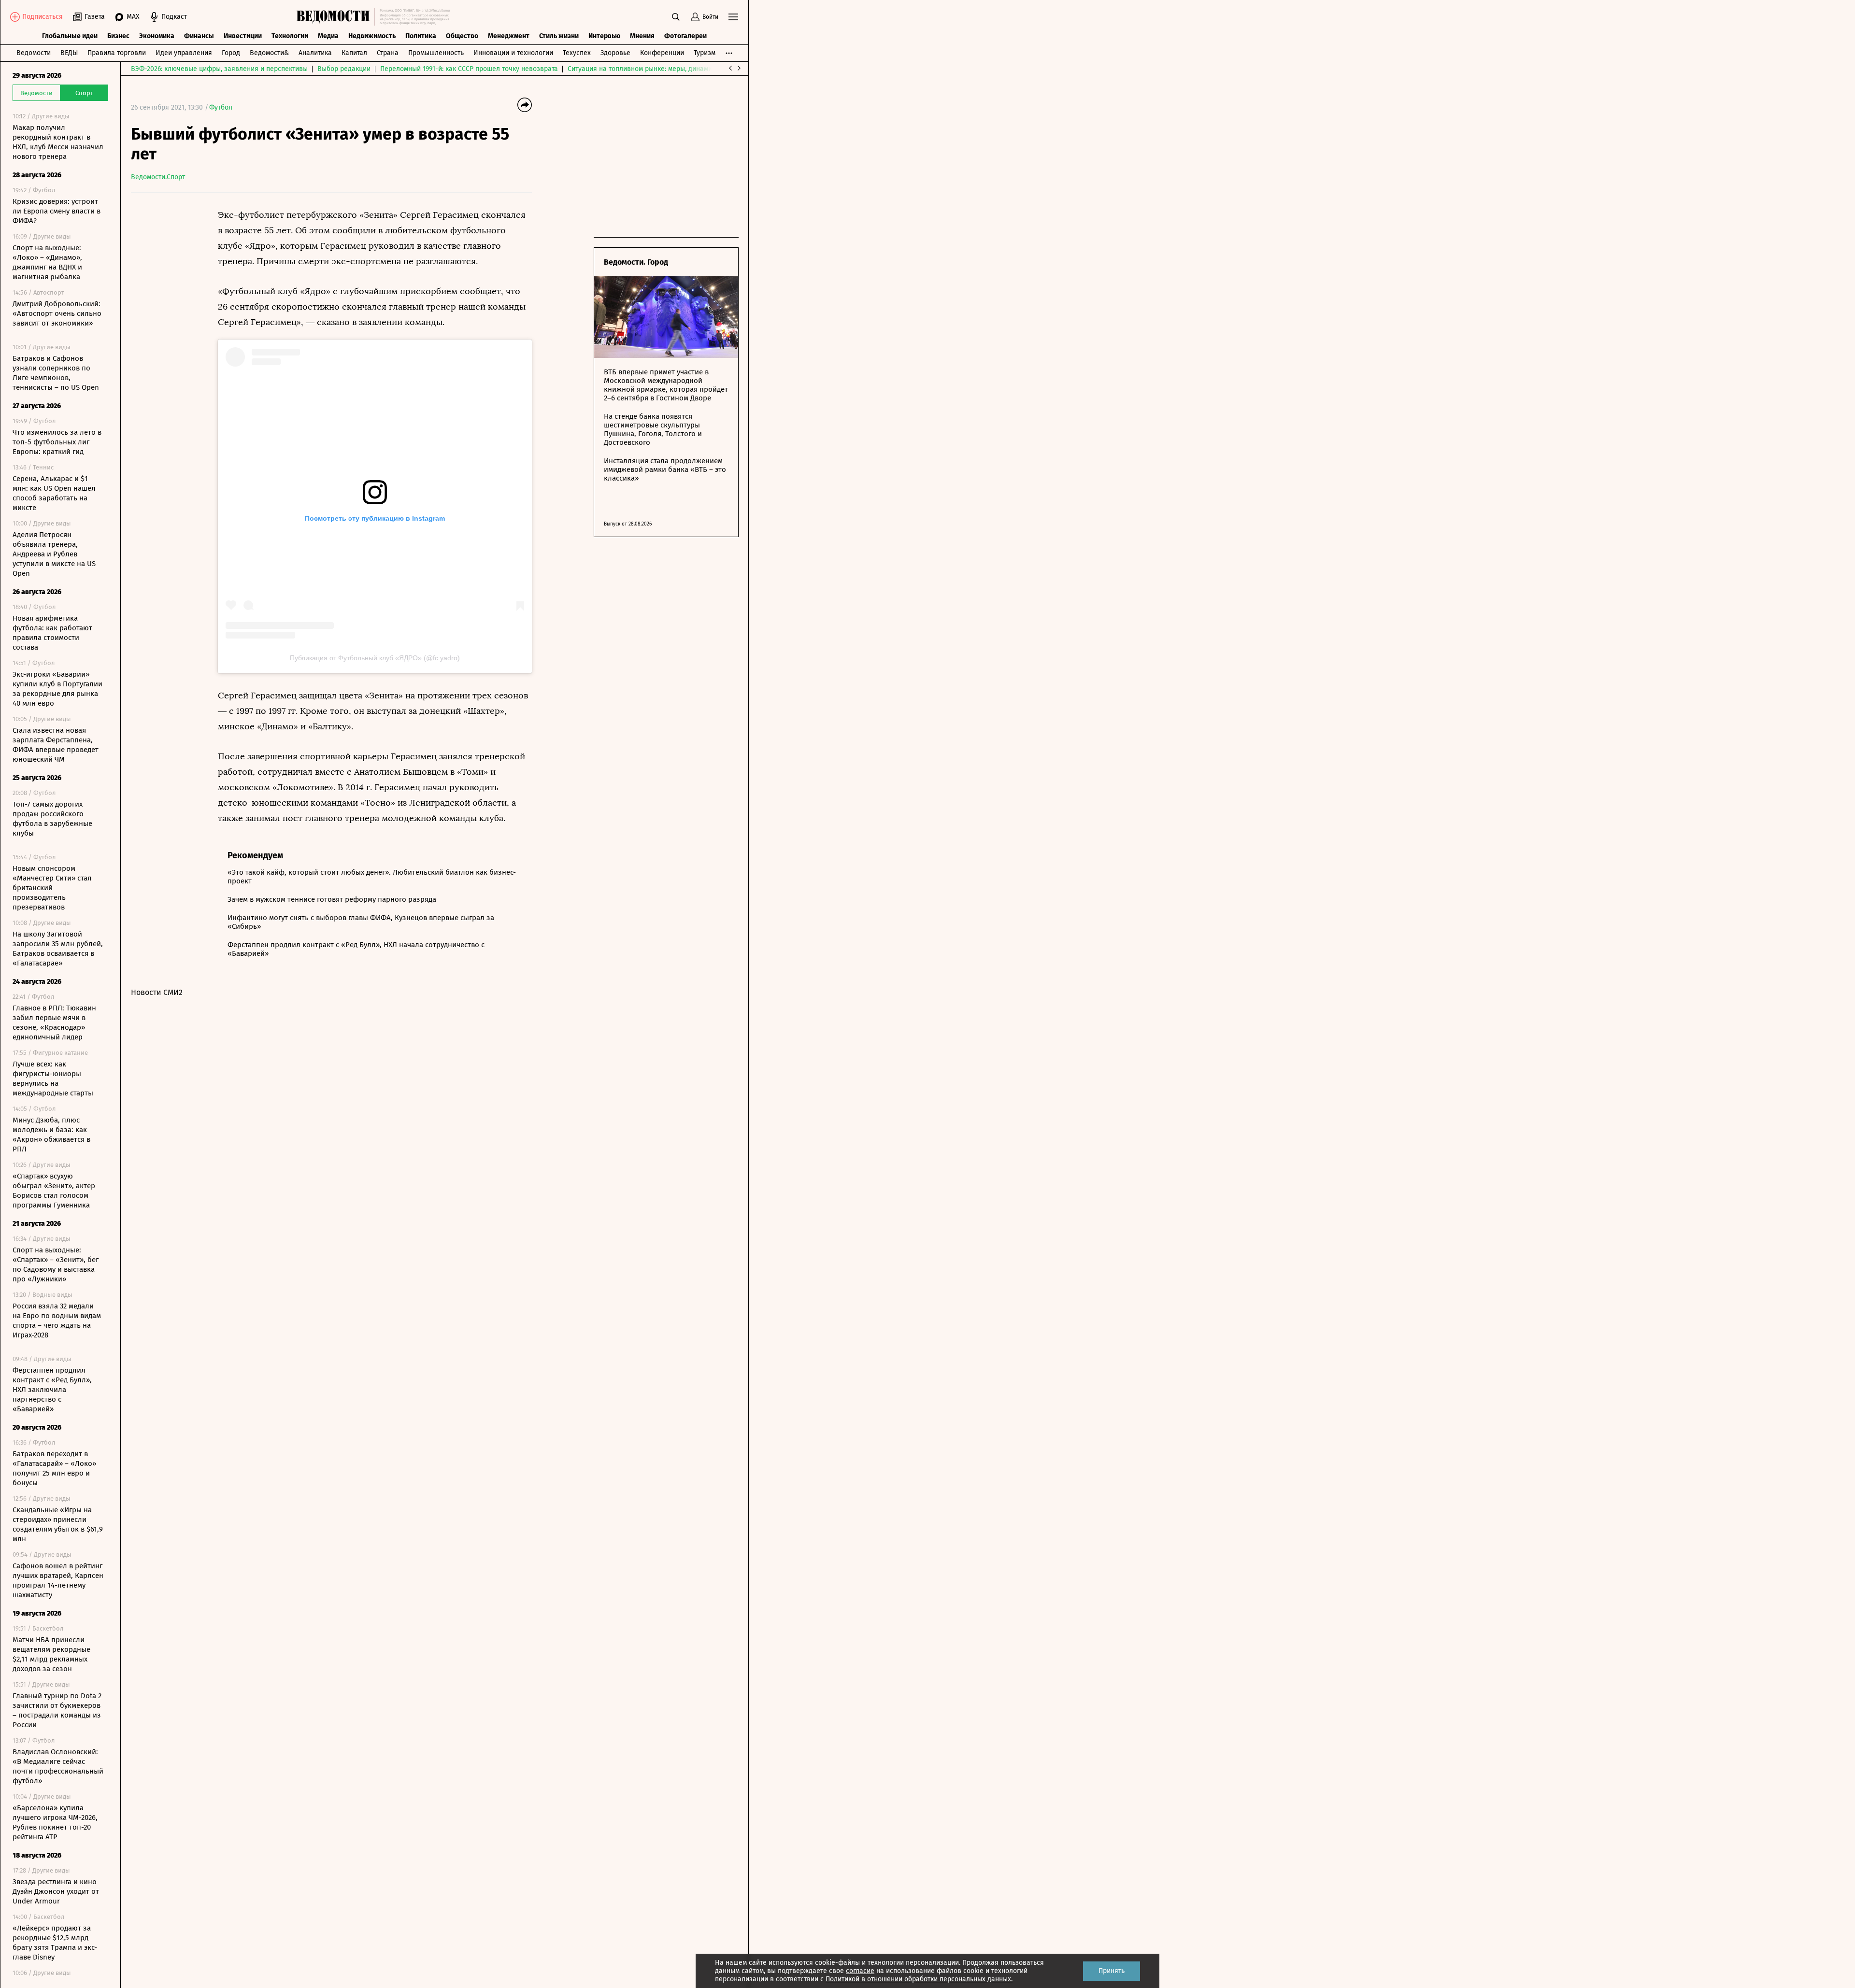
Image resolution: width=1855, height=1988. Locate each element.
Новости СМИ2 (157, 992)
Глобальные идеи (70, 36)
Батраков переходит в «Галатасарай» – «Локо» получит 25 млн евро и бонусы (54, 1468)
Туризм (705, 53)
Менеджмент (509, 36)
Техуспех (577, 53)
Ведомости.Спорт (158, 177)
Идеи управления (184, 53)
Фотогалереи (685, 36)
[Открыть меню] (733, 17)
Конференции (662, 53)
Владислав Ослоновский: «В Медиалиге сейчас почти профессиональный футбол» (58, 1766)
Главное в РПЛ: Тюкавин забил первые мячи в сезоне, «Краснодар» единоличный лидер (54, 1022)
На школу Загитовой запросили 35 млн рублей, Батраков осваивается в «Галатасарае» (58, 949)
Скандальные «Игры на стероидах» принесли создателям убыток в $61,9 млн (58, 1524)
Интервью (604, 36)
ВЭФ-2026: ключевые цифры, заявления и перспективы (219, 69)
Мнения (642, 36)
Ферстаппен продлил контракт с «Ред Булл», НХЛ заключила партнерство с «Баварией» (52, 1390)
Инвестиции (243, 36)
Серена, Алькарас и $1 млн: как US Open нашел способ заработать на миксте (54, 493)
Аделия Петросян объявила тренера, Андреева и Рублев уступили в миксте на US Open (54, 554)
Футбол (221, 107)
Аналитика (315, 53)
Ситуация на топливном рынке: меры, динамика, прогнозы (660, 69)
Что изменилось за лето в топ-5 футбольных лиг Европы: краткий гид (57, 442)
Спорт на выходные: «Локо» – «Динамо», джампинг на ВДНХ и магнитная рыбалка (47, 262)
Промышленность (436, 53)
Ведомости (34, 53)
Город (231, 53)
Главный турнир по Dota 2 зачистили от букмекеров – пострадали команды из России (57, 1710)
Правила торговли (117, 53)
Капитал (354, 53)
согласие (860, 1971)
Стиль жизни (559, 36)
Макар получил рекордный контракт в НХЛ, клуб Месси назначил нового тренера (58, 142)
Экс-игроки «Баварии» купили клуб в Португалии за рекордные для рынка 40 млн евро (57, 689)
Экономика (157, 36)
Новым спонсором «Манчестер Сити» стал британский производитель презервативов (52, 888)
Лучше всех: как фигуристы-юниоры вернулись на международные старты (53, 1079)
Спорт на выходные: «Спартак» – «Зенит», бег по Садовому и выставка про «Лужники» (56, 1264)
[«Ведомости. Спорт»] (335, 17)
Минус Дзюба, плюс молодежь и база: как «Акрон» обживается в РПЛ (51, 1135)
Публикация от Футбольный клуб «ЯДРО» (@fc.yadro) (375, 658)
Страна (388, 53)
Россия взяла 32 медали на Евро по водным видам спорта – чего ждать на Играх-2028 (57, 1321)
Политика (421, 36)
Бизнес (118, 36)
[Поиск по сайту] (676, 17)
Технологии (290, 36)
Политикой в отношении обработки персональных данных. (919, 1979)
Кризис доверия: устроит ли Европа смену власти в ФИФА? (57, 211)
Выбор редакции (344, 69)
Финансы (199, 36)
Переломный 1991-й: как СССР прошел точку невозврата (469, 69)
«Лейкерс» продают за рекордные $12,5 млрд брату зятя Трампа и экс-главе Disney (55, 1943)
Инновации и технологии (513, 53)
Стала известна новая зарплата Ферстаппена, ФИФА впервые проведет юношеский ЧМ (56, 745)
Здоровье (615, 53)
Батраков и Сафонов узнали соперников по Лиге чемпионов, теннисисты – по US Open (56, 373)
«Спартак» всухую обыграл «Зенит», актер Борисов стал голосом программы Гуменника (54, 1191)
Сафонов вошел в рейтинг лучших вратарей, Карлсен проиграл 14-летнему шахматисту (58, 1580)
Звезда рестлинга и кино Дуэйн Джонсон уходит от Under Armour (56, 1891)
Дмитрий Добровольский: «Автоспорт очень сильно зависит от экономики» (57, 313)
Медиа (328, 36)
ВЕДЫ (69, 53)
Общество (462, 36)
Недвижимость (372, 36)
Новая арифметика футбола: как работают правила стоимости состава (52, 633)
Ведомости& (269, 53)
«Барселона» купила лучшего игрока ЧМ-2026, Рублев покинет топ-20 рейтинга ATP (55, 1822)
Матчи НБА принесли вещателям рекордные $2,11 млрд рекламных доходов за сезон (51, 1654)
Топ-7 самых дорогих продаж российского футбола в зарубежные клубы (52, 819)
